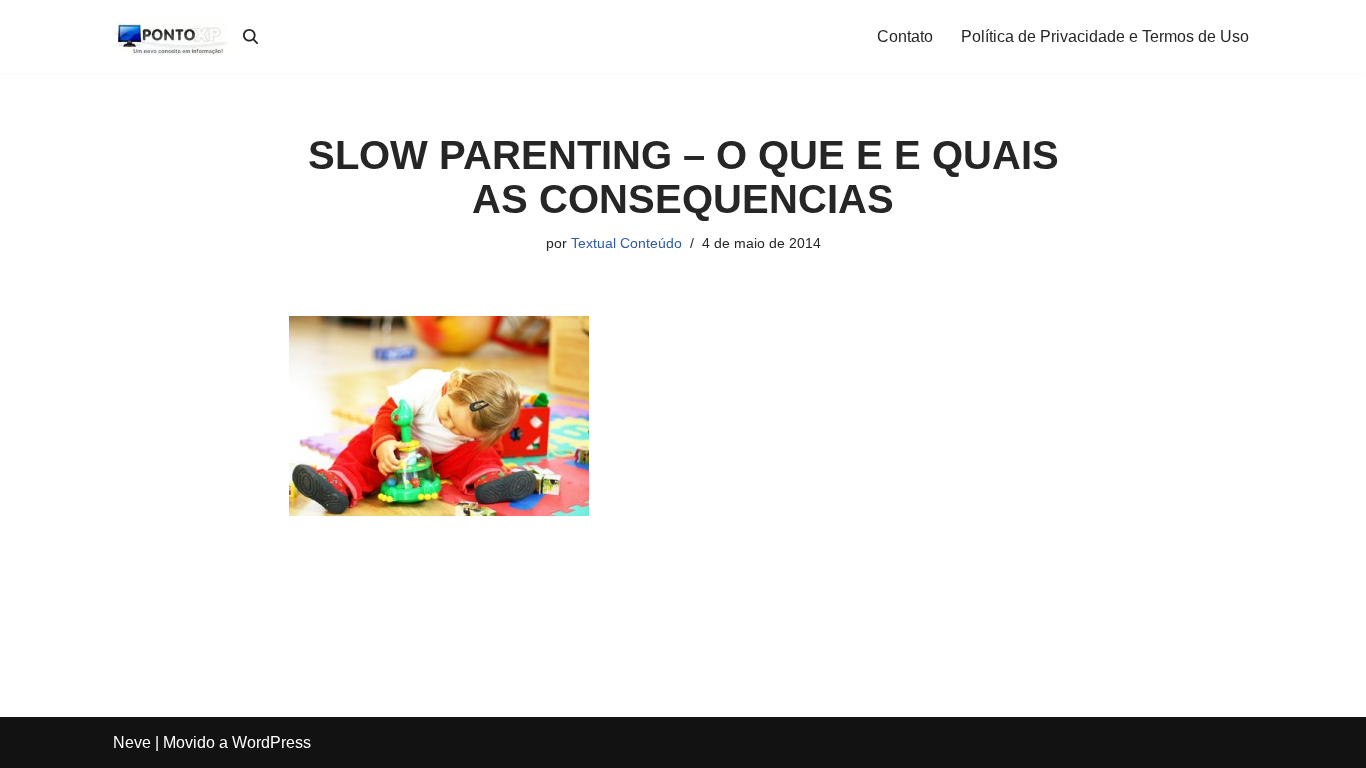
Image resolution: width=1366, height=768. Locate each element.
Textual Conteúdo (626, 243)
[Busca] (250, 36)
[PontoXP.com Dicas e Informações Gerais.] (173, 36)
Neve (132, 742)
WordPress (271, 742)
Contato (905, 36)
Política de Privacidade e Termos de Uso (1105, 36)
